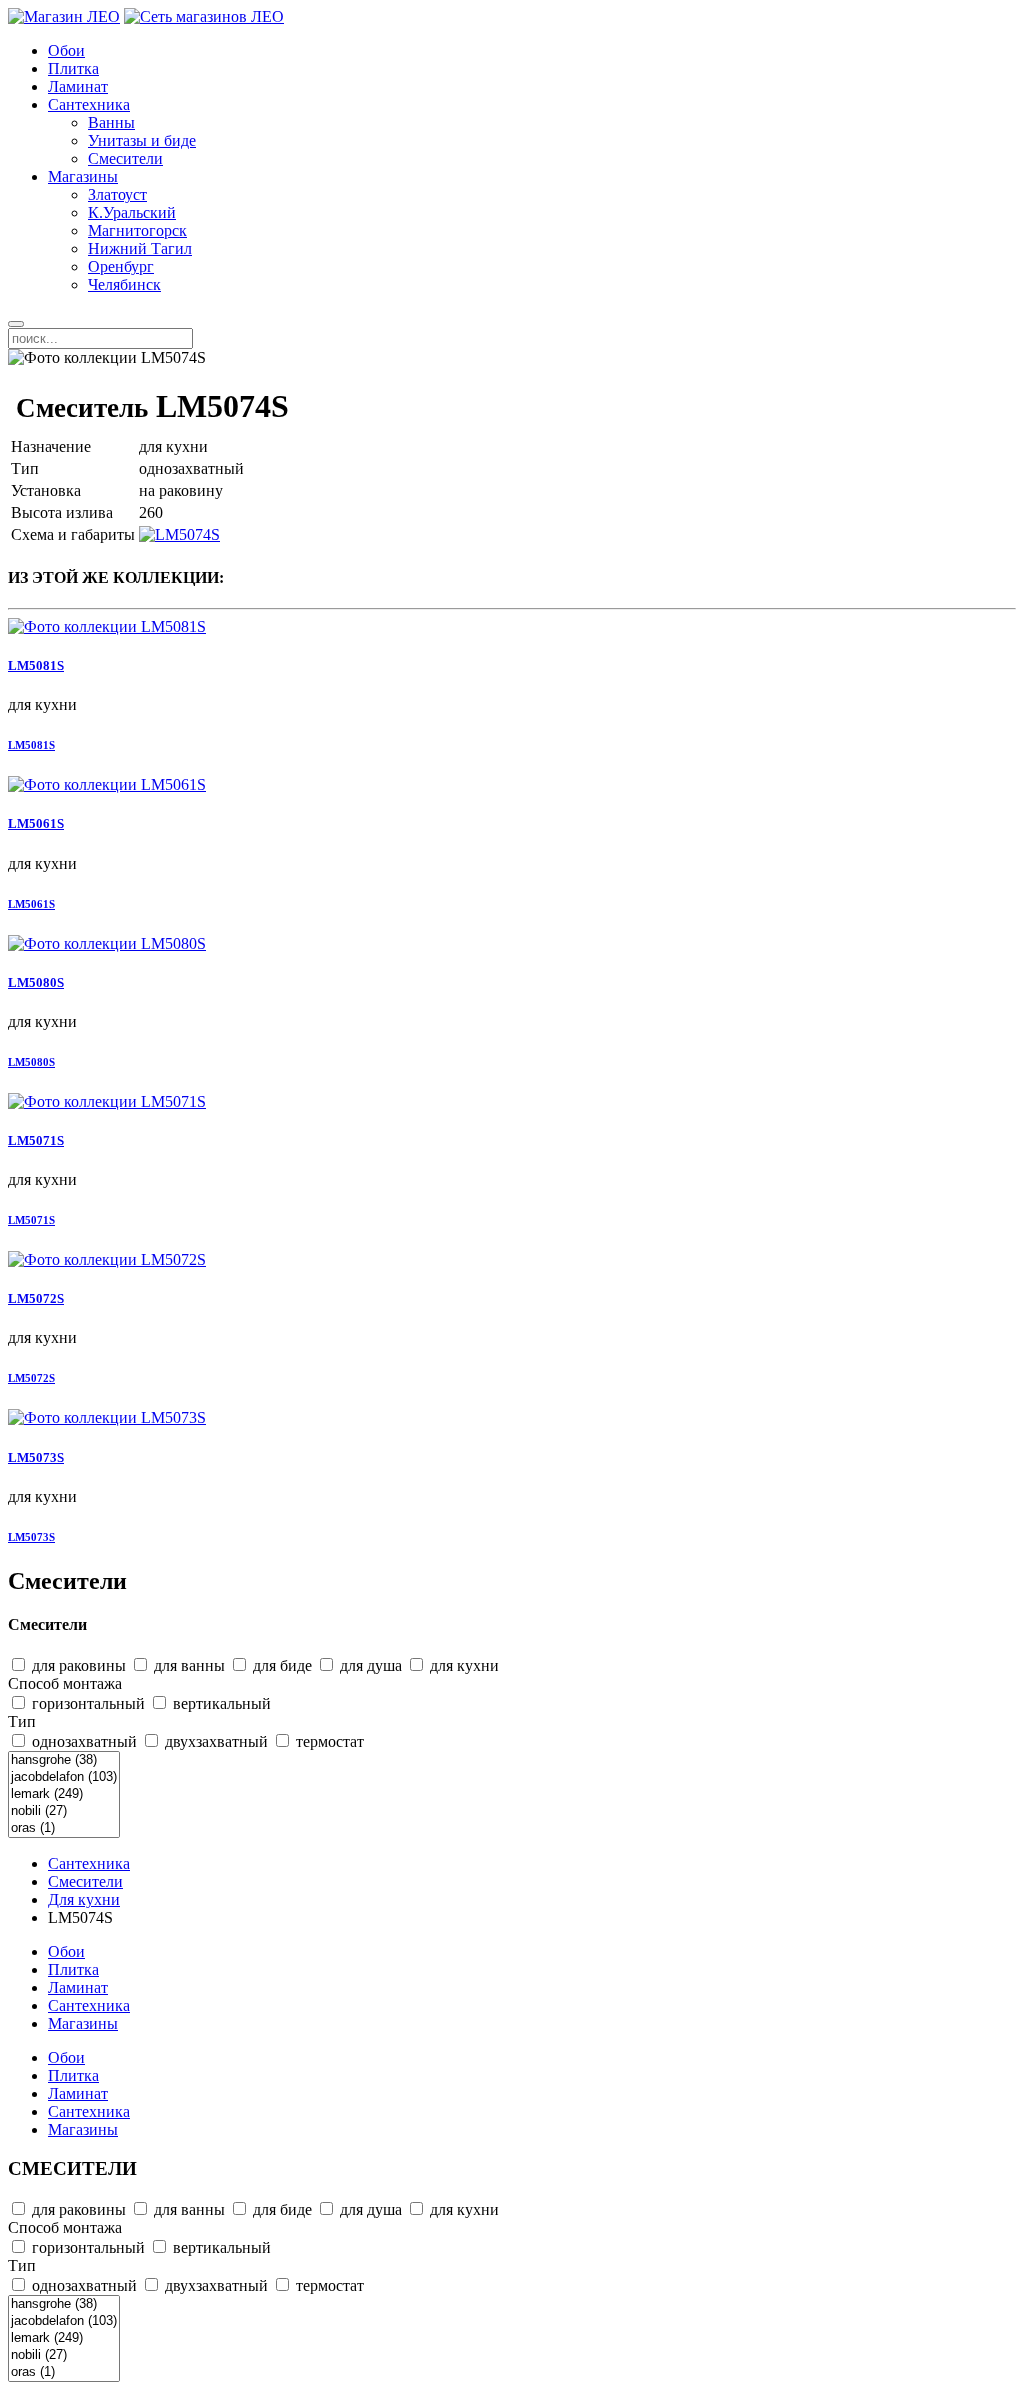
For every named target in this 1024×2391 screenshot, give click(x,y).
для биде (280, 1665)
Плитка (73, 68)
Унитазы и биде (142, 140)
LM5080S (36, 982)
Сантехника (89, 104)
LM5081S (36, 665)
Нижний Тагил (140, 248)
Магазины (83, 176)
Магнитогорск (137, 230)
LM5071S (36, 1140)
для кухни (462, 1665)
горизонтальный (86, 1703)
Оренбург (121, 266)
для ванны (187, 1665)
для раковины (77, 1665)
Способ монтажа (65, 1683)
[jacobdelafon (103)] (64, 1777)
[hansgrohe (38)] (64, 1760)
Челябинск (124, 284)
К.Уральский (132, 212)
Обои (66, 50)
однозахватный (82, 1741)
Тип (22, 1721)
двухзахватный (214, 1741)
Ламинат (78, 86)
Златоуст (117, 194)
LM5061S (36, 823)
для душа (369, 1665)
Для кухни (84, 1899)
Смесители (125, 158)
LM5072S (36, 1298)
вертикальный (220, 1703)
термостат (328, 1741)
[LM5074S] (179, 534)
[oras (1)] (64, 1828)
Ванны (111, 122)
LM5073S (36, 1457)
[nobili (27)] (64, 1811)
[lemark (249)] (64, 1794)
